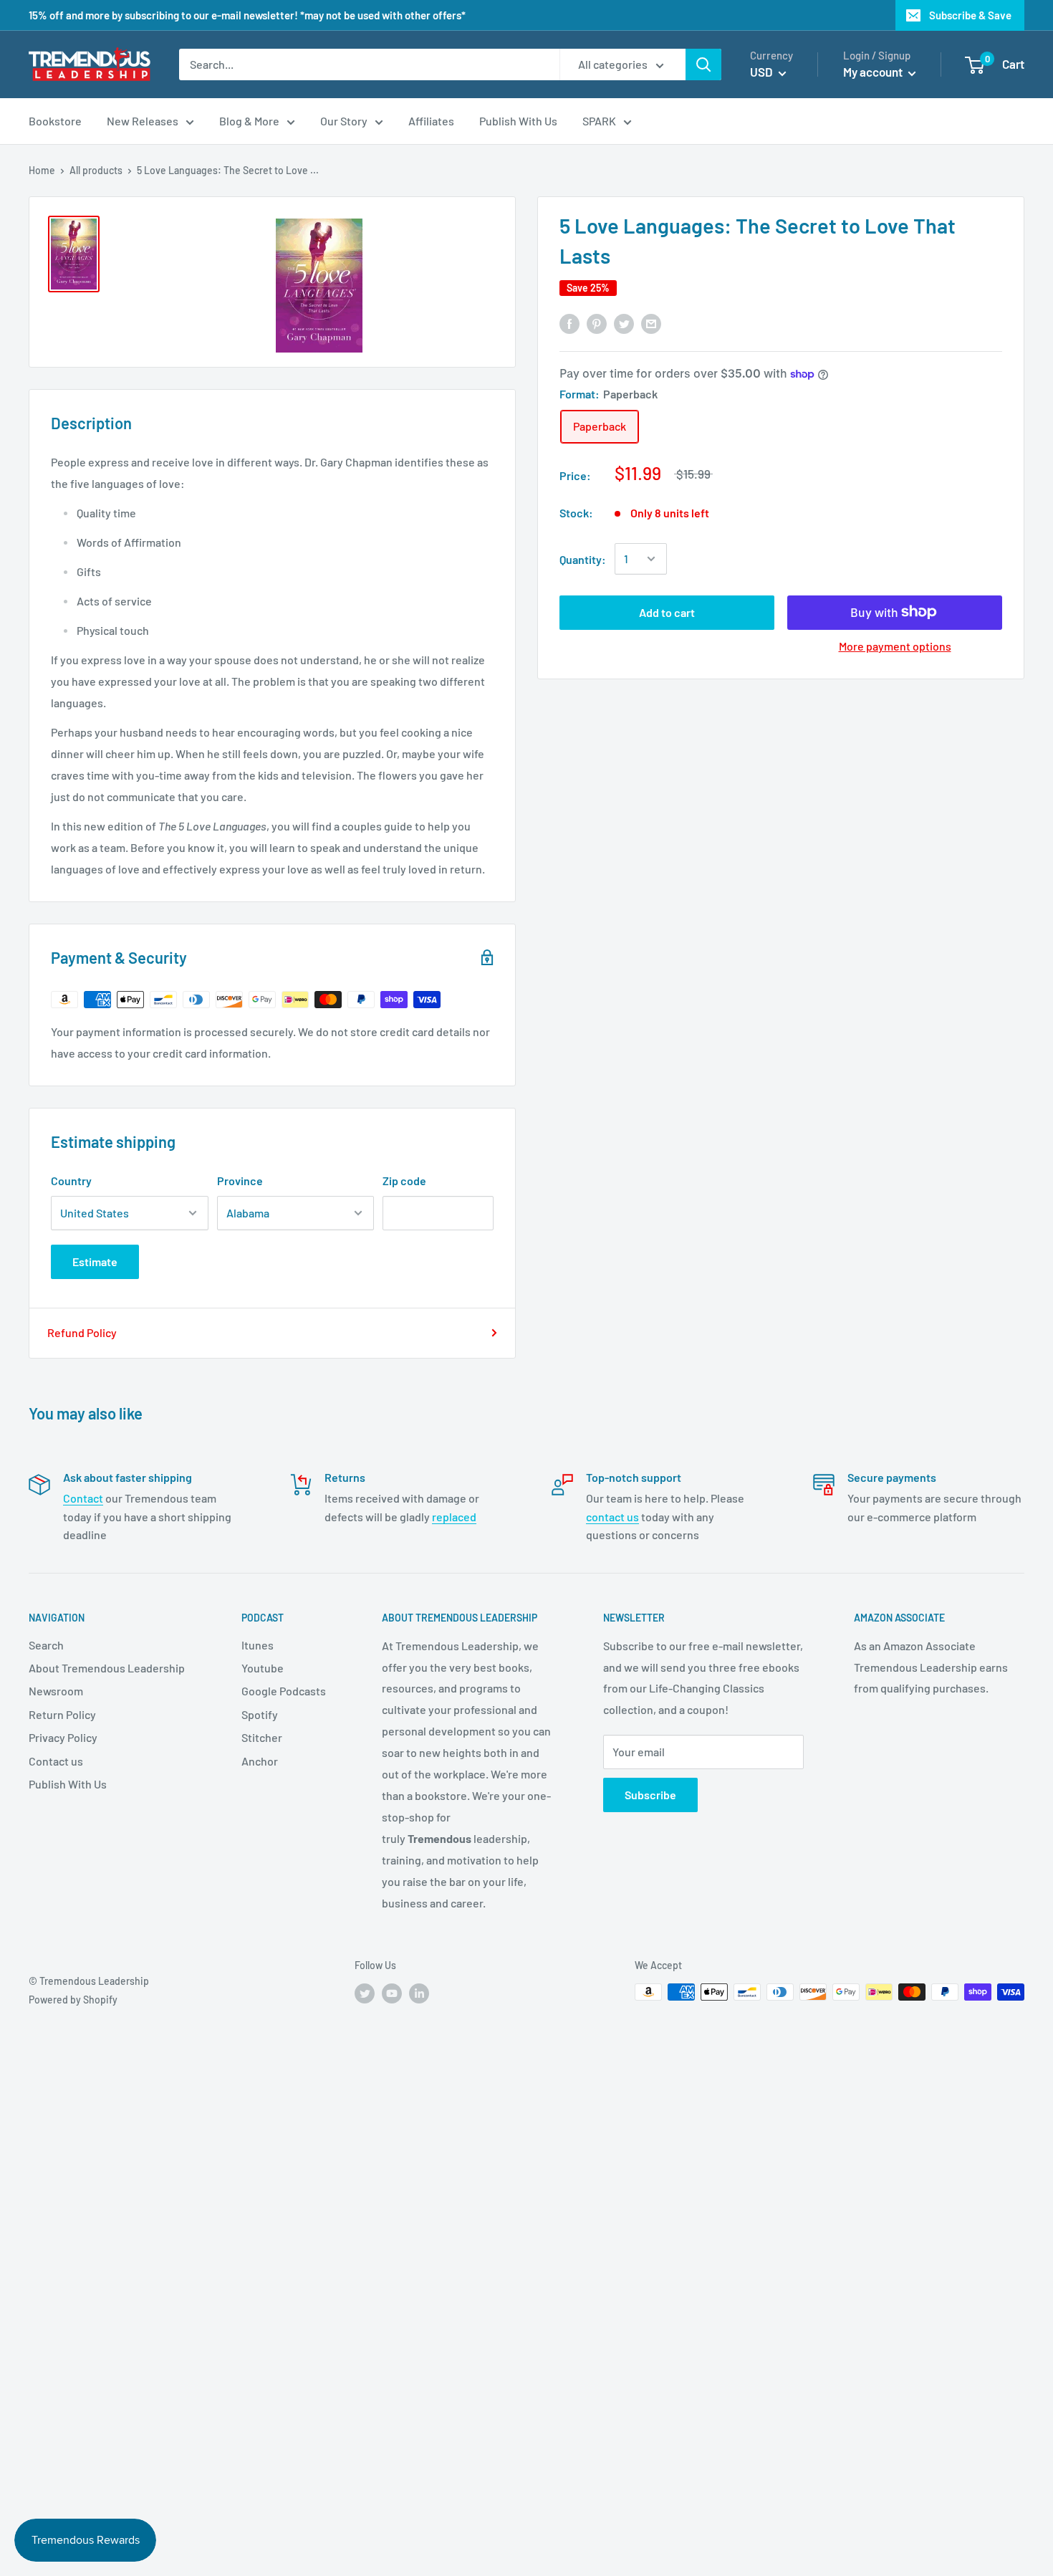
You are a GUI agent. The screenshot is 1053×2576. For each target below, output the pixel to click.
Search (46, 1645)
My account (874, 72)
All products (96, 170)
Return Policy (62, 1714)
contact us (612, 1517)
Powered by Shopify (73, 2000)
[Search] (703, 64)
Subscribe (650, 1795)
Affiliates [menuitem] (431, 121)
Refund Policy (82, 1332)
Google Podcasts (284, 1691)
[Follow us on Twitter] (365, 1993)
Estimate (95, 1261)
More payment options (895, 645)
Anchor (260, 1761)
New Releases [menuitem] (143, 121)
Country (71, 1181)
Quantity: (583, 559)
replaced (454, 1517)
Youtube (263, 1668)
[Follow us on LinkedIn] (419, 1993)
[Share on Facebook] (569, 323)
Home (42, 170)
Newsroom (56, 1691)
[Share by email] (651, 323)
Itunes (258, 1645)
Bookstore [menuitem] (55, 121)
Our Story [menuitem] (344, 121)
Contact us (56, 1761)
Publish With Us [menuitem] (518, 121)
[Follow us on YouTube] (392, 1993)
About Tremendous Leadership (107, 1668)
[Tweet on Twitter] (624, 323)
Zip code (404, 1181)
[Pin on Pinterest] (597, 323)
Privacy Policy (63, 1737)
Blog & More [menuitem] (249, 121)
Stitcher (262, 1737)
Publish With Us (68, 1784)
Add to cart (667, 612)
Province (240, 1181)
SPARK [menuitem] (599, 121)
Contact (83, 1498)
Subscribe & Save (970, 15)
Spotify (260, 1714)
